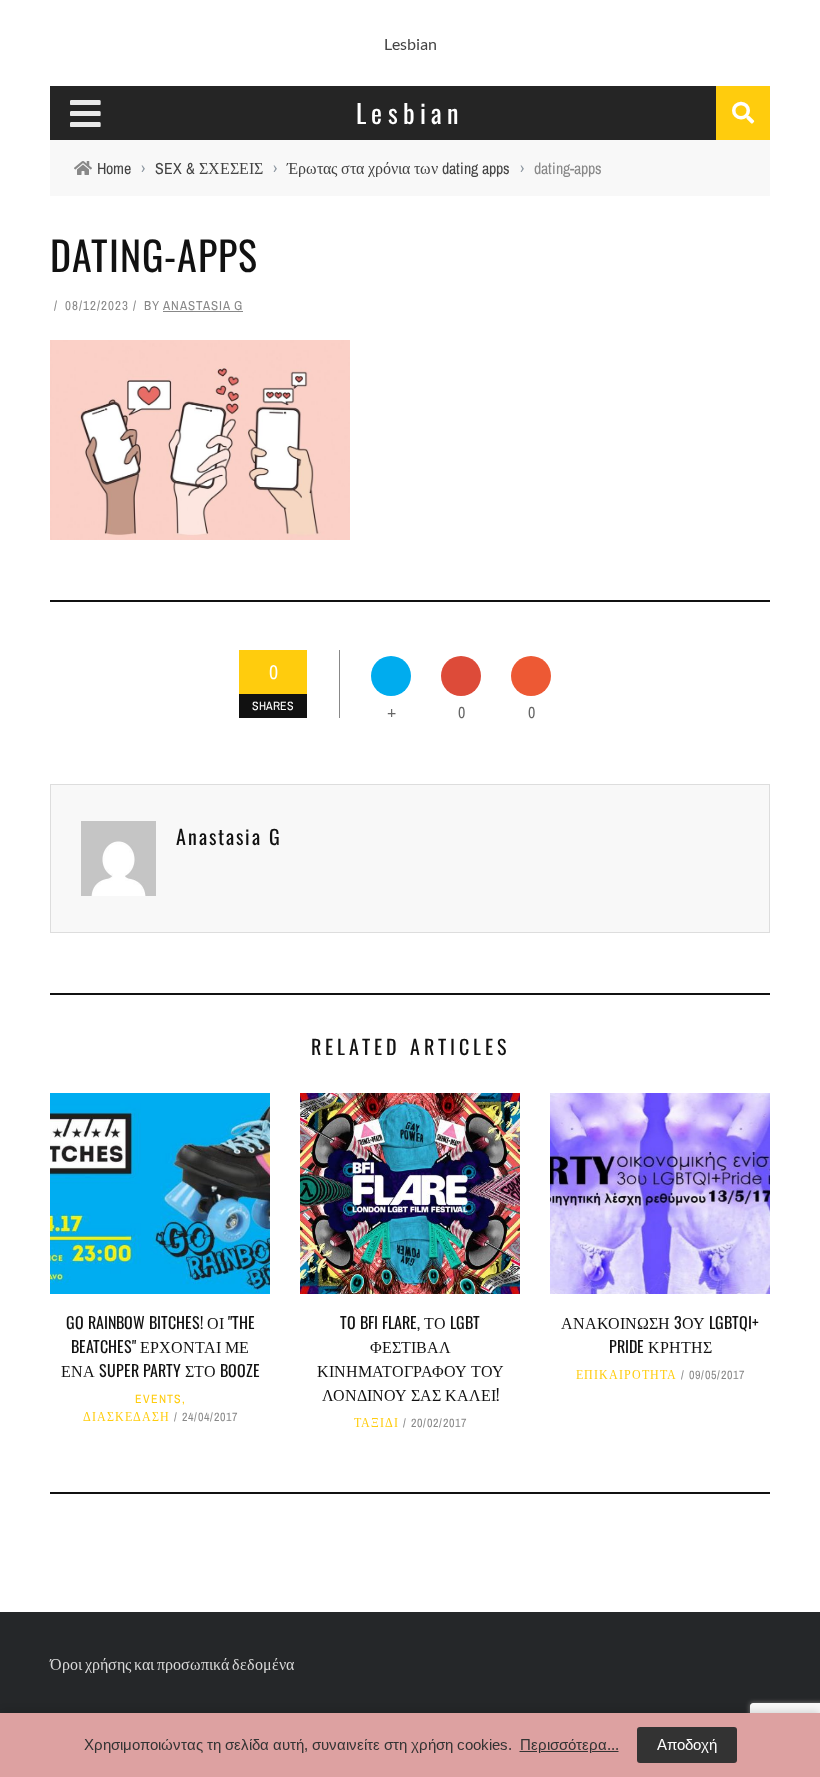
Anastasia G (203, 305)
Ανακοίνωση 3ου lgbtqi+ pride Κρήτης (660, 1334)
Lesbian (410, 43)
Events (158, 1399)
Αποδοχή (687, 1744)
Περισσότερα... (569, 1744)
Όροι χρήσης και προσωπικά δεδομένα (172, 1663)
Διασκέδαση (126, 1417)
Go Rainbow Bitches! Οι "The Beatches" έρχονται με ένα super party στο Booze (160, 1346)
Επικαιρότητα (626, 1375)
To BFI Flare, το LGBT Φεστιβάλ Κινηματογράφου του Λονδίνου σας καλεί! (410, 1358)
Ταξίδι (376, 1423)
